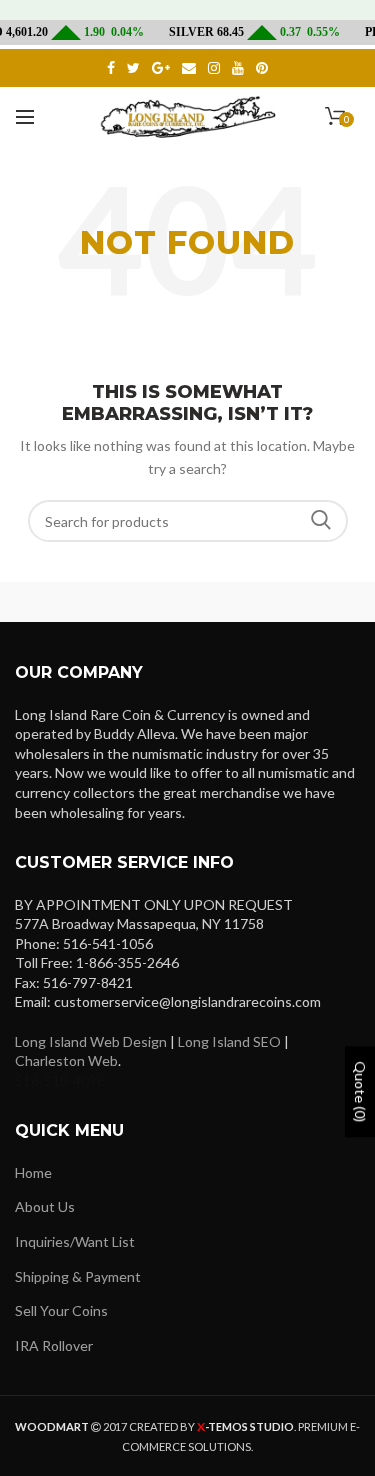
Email (189, 68)
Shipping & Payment (78, 1276)
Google (161, 68)
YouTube (238, 68)
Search (321, 521)
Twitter (133, 68)
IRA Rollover (54, 1345)
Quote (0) (360, 1092)
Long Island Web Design (91, 1041)
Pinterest (262, 68)
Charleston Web (66, 1060)
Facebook (111, 68)
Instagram (214, 68)
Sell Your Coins (61, 1310)
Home (33, 1172)
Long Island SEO (229, 1041)
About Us (45, 1206)
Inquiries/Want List (75, 1241)
